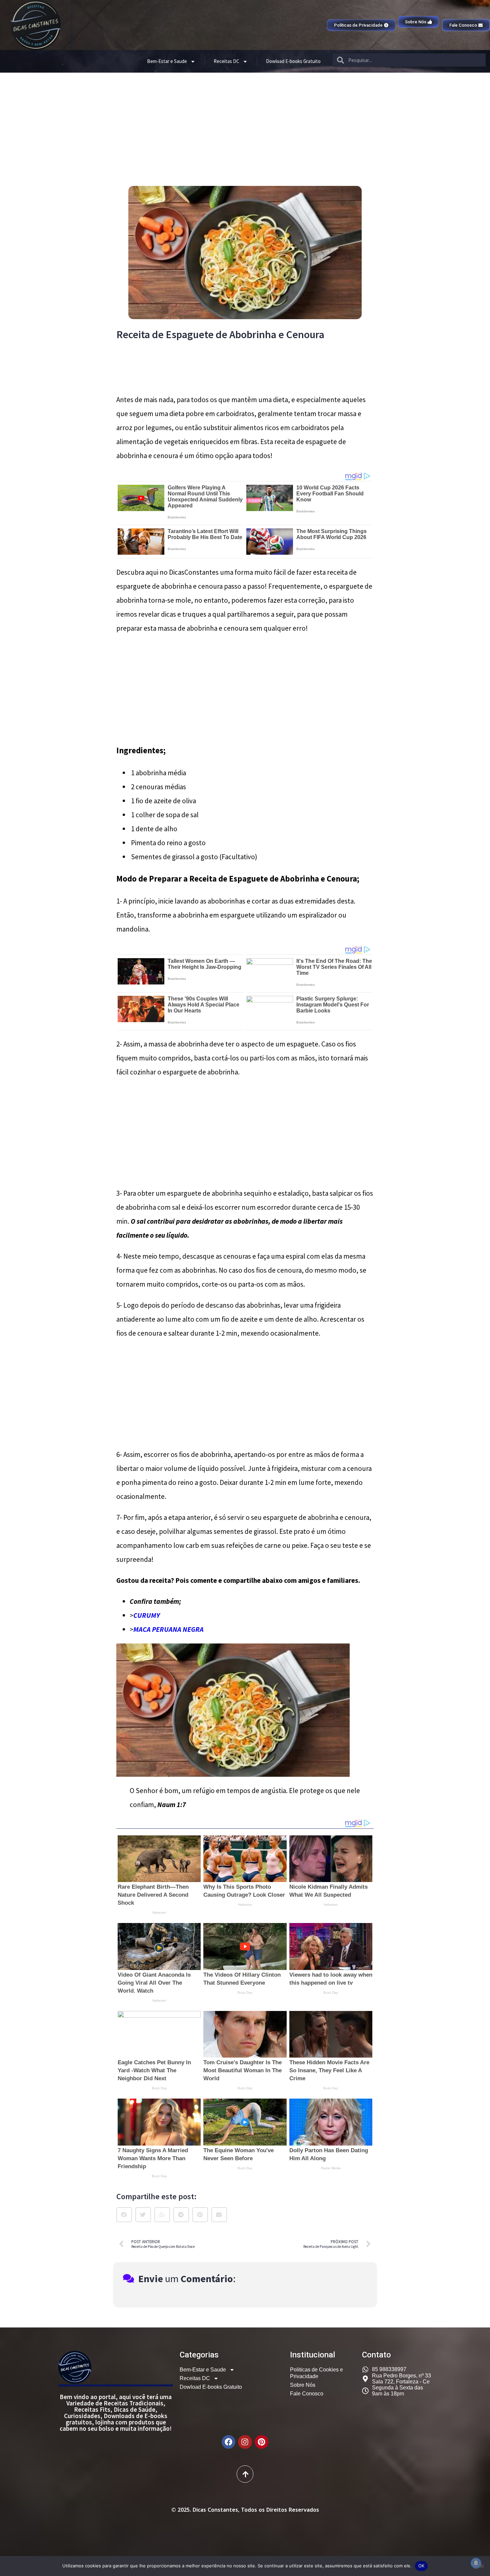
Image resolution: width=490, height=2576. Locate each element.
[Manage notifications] (476, 2563)
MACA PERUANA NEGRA (168, 1629)
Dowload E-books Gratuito (293, 61)
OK (421, 2566)
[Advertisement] (245, 123)
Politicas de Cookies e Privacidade (316, 2373)
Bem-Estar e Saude (167, 61)
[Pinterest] (261, 2442)
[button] (124, 2215)
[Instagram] (245, 2442)
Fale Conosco (307, 2394)
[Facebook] (228, 2442)
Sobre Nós (303, 2385)
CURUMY (147, 1615)
